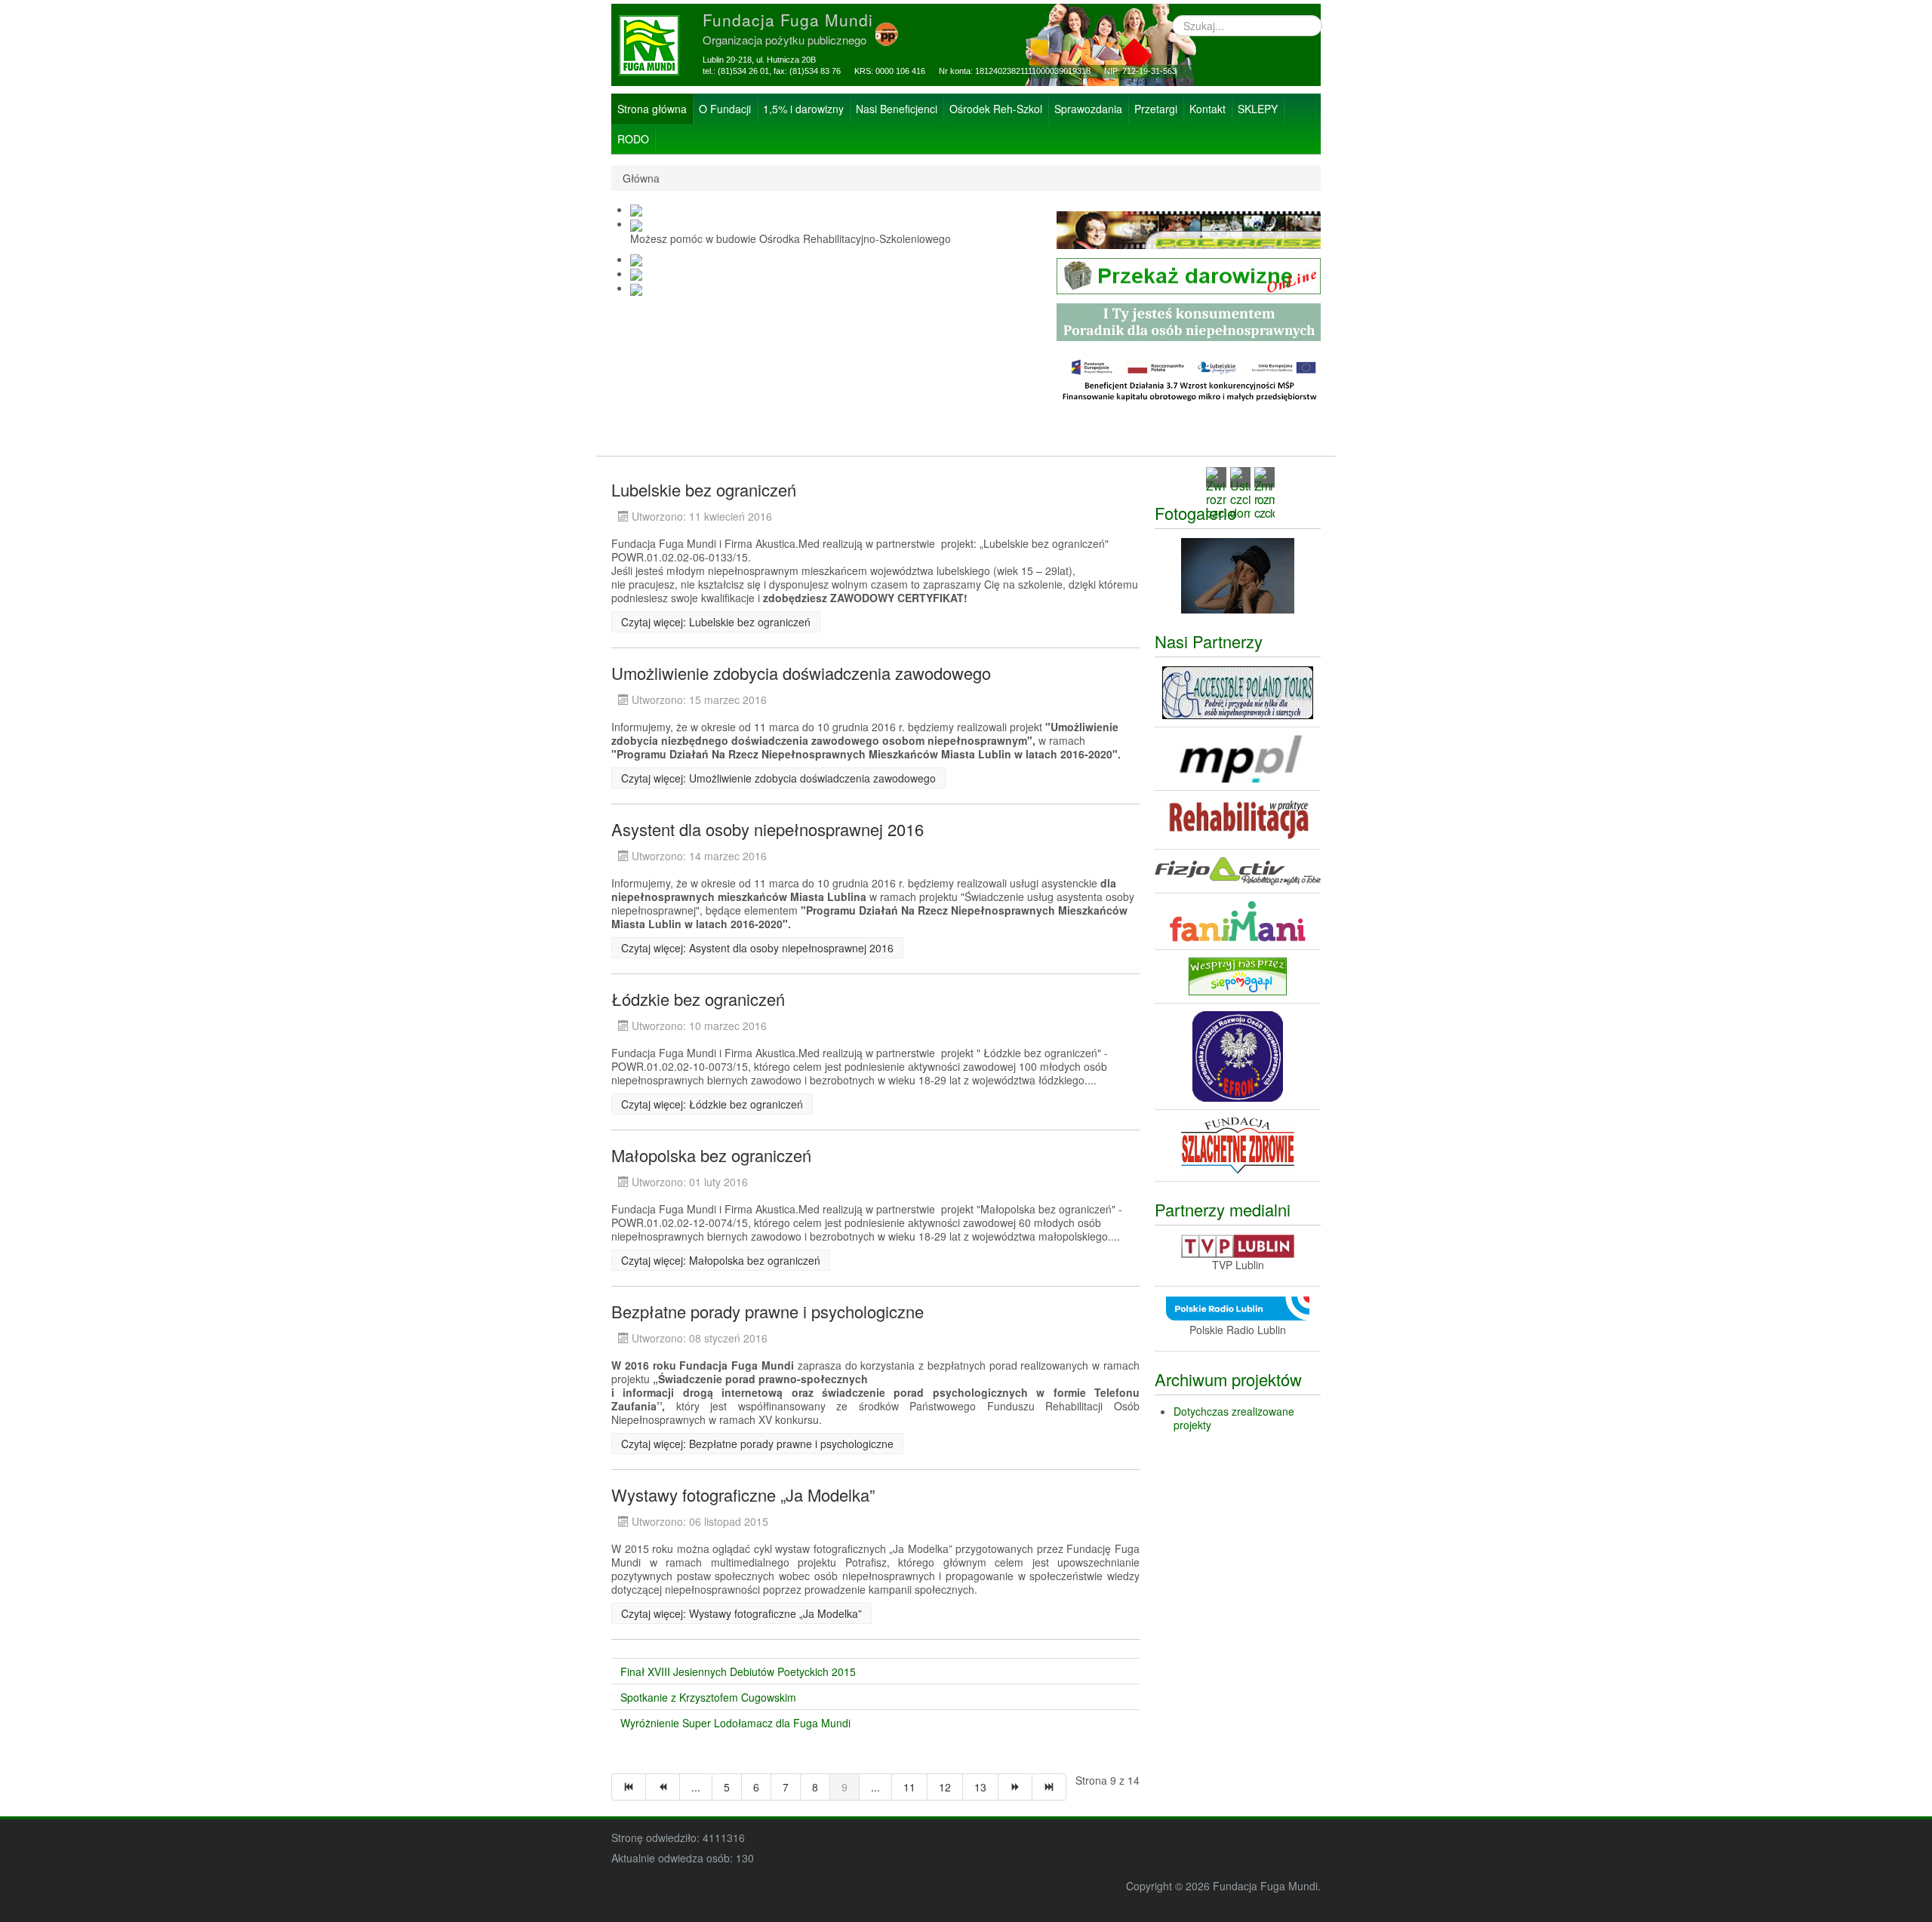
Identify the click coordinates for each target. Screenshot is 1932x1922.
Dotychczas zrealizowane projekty (1234, 1418)
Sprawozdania (1088, 109)
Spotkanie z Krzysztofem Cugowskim (708, 1697)
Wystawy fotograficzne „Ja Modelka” (743, 1495)
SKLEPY (1258, 109)
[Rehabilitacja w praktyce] (1238, 819)
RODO (633, 139)
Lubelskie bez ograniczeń (704, 489)
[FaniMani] (1238, 920)
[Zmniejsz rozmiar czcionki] (1264, 492)
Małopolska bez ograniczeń (711, 1155)
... (696, 1787)
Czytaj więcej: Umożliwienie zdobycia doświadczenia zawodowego (778, 778)
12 (945, 1787)
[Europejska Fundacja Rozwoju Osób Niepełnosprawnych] (1238, 1054)
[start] (629, 1787)
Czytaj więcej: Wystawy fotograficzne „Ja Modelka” (741, 1613)
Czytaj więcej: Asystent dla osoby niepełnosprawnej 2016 (757, 948)
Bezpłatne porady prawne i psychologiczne (768, 1311)
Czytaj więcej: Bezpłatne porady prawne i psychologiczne (757, 1444)
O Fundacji (725, 109)
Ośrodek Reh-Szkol (996, 109)
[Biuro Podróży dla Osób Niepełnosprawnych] (1238, 691)
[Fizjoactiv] (1238, 870)
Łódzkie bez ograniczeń (698, 999)
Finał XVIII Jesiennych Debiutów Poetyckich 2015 (738, 1671)
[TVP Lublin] (1238, 1244)
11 (909, 1787)
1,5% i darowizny (803, 109)
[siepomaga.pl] (1238, 975)
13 (980, 1787)
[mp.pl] (1238, 758)
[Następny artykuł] (1015, 1787)
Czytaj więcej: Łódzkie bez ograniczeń (712, 1104)
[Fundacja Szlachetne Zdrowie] (1238, 1143)
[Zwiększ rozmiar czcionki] (1216, 492)
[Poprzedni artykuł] (663, 1787)
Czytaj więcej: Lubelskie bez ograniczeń (716, 622)
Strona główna (652, 109)
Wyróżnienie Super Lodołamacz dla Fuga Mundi (735, 1723)
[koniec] (1049, 1787)
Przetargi (1156, 109)
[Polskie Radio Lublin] (1238, 1306)
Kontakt (1207, 109)
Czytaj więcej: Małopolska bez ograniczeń (721, 1260)
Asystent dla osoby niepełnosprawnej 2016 (768, 829)
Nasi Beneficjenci (897, 109)
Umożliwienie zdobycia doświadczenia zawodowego (801, 673)
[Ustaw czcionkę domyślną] (1240, 492)
